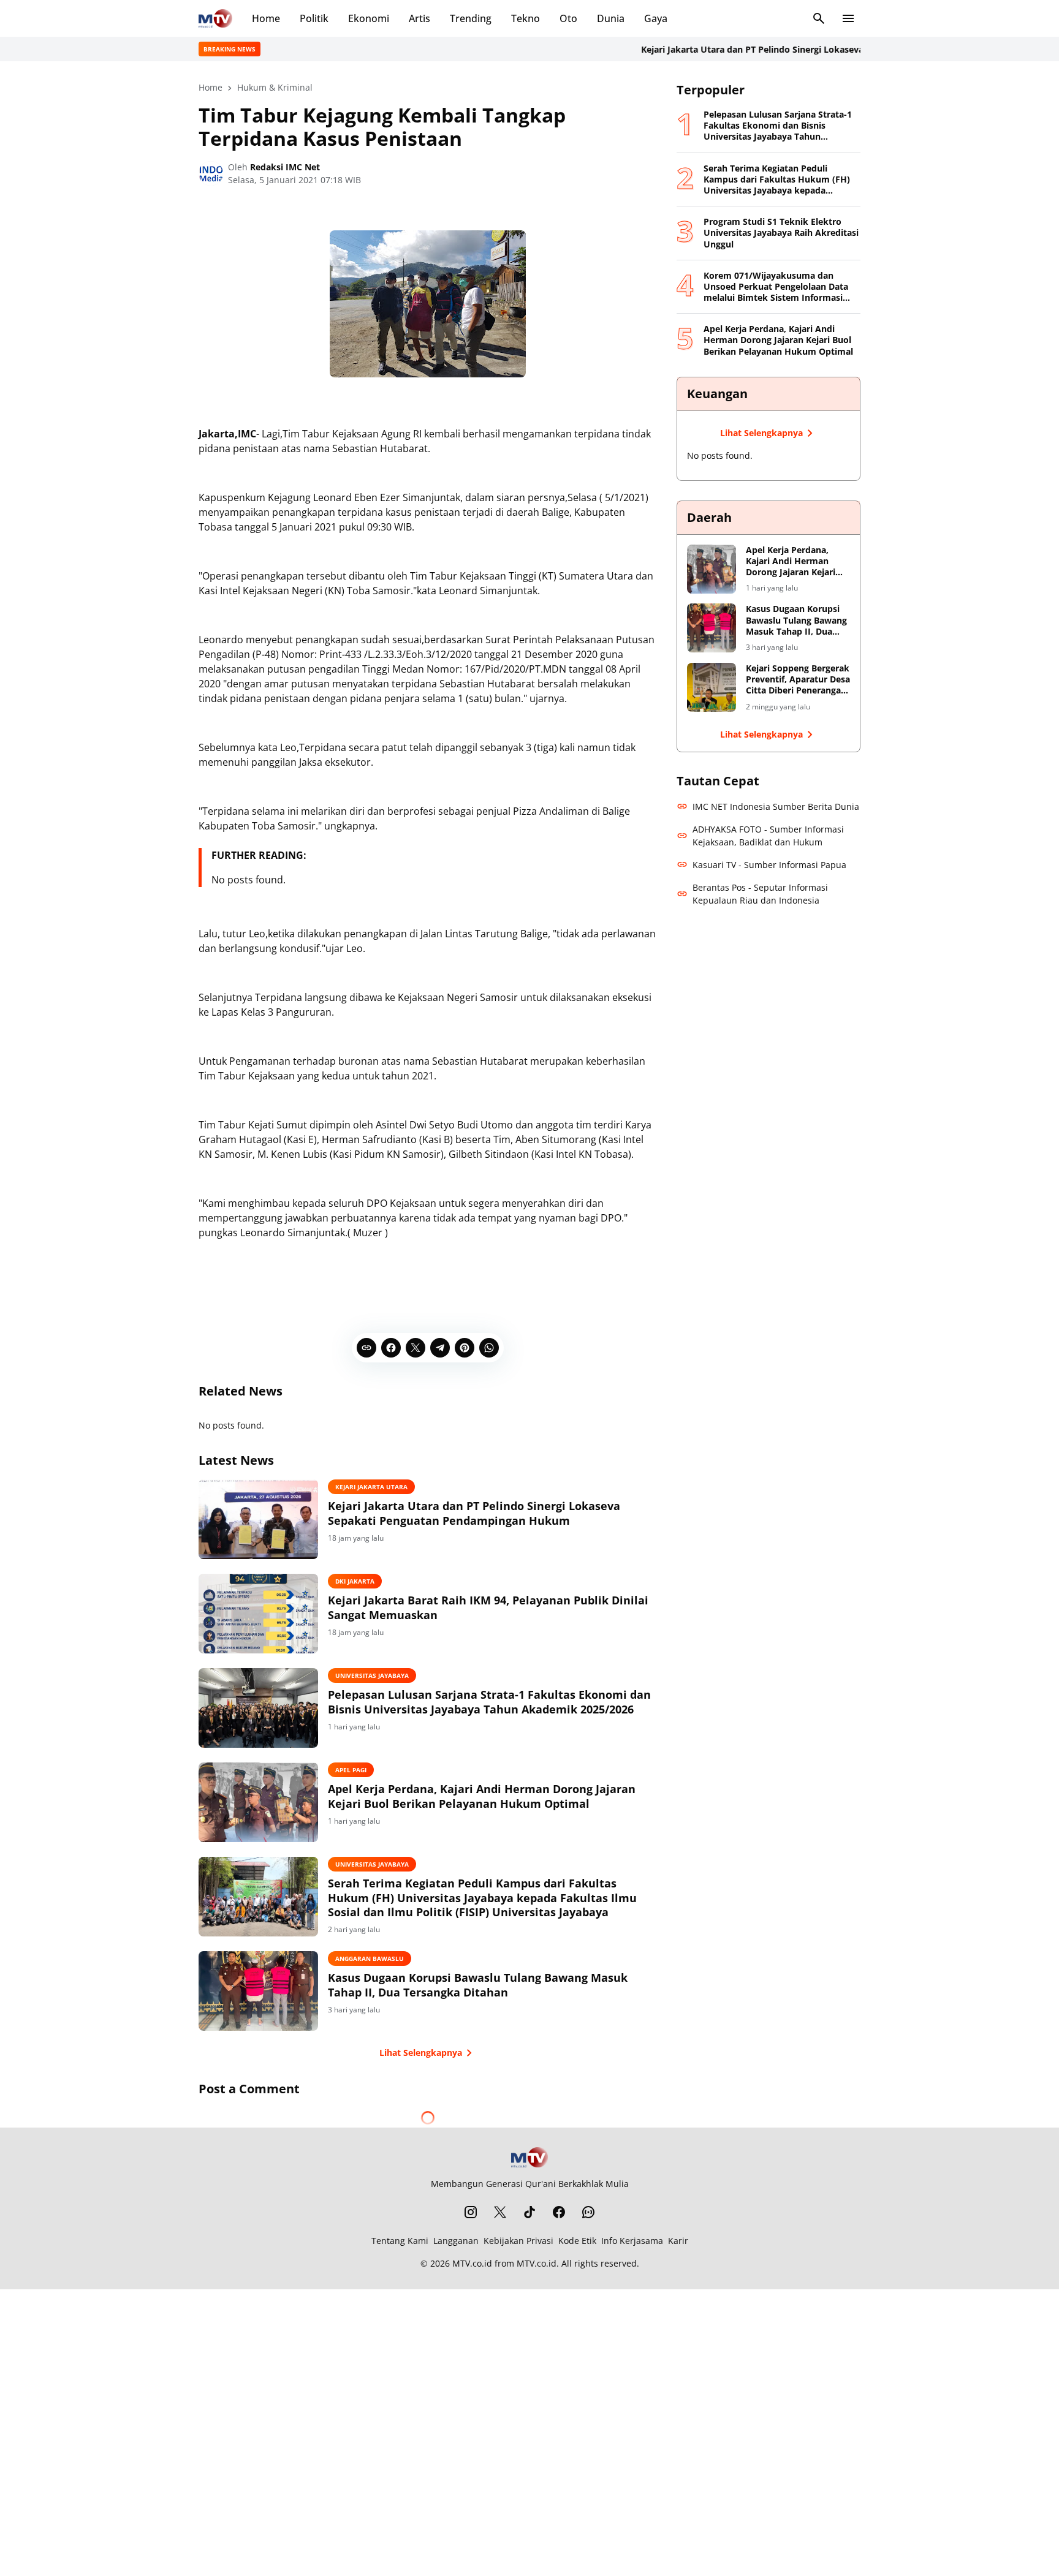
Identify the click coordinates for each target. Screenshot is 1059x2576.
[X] (416, 1348)
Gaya (656, 18)
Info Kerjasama (632, 2241)
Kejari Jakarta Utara (371, 1487)
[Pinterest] (465, 1348)
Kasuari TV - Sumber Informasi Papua (769, 865)
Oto (568, 18)
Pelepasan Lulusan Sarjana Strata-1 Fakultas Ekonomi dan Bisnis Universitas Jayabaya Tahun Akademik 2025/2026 (489, 1702)
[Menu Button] (848, 18)
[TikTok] (529, 2212)
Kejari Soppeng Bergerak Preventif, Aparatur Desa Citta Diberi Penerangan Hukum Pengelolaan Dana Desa (798, 680)
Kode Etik (577, 2241)
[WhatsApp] (489, 1348)
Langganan (456, 2241)
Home (266, 18)
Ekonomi (369, 18)
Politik (314, 18)
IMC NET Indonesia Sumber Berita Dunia (776, 806)
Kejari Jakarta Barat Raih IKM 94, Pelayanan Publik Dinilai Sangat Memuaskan (488, 1607)
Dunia (611, 18)
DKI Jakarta (355, 1581)
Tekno (526, 18)
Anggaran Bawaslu (370, 1958)
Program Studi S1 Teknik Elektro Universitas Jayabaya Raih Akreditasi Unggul (781, 233)
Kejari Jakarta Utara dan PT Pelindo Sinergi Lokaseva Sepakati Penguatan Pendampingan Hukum (790, 49)
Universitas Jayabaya (372, 1675)
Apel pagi (351, 1770)
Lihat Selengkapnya (421, 2053)
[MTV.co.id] (215, 18)
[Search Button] (819, 18)
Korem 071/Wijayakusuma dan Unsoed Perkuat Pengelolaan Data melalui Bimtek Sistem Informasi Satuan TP (776, 287)
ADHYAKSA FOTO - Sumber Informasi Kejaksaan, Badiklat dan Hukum (768, 836)
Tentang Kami (400, 2241)
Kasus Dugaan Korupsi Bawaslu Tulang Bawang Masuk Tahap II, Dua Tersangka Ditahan (478, 1985)
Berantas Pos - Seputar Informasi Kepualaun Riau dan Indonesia (760, 894)
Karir (678, 2241)
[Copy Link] (366, 1348)
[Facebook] (391, 1348)
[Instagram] (471, 2212)
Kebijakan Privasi (518, 2241)
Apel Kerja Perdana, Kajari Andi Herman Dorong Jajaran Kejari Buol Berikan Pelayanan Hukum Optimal (482, 1796)
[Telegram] (440, 1348)
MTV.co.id (472, 2263)
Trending (471, 18)
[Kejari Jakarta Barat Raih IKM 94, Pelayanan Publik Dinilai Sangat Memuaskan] (258, 1614)
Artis (419, 18)
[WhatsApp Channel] (588, 2212)
